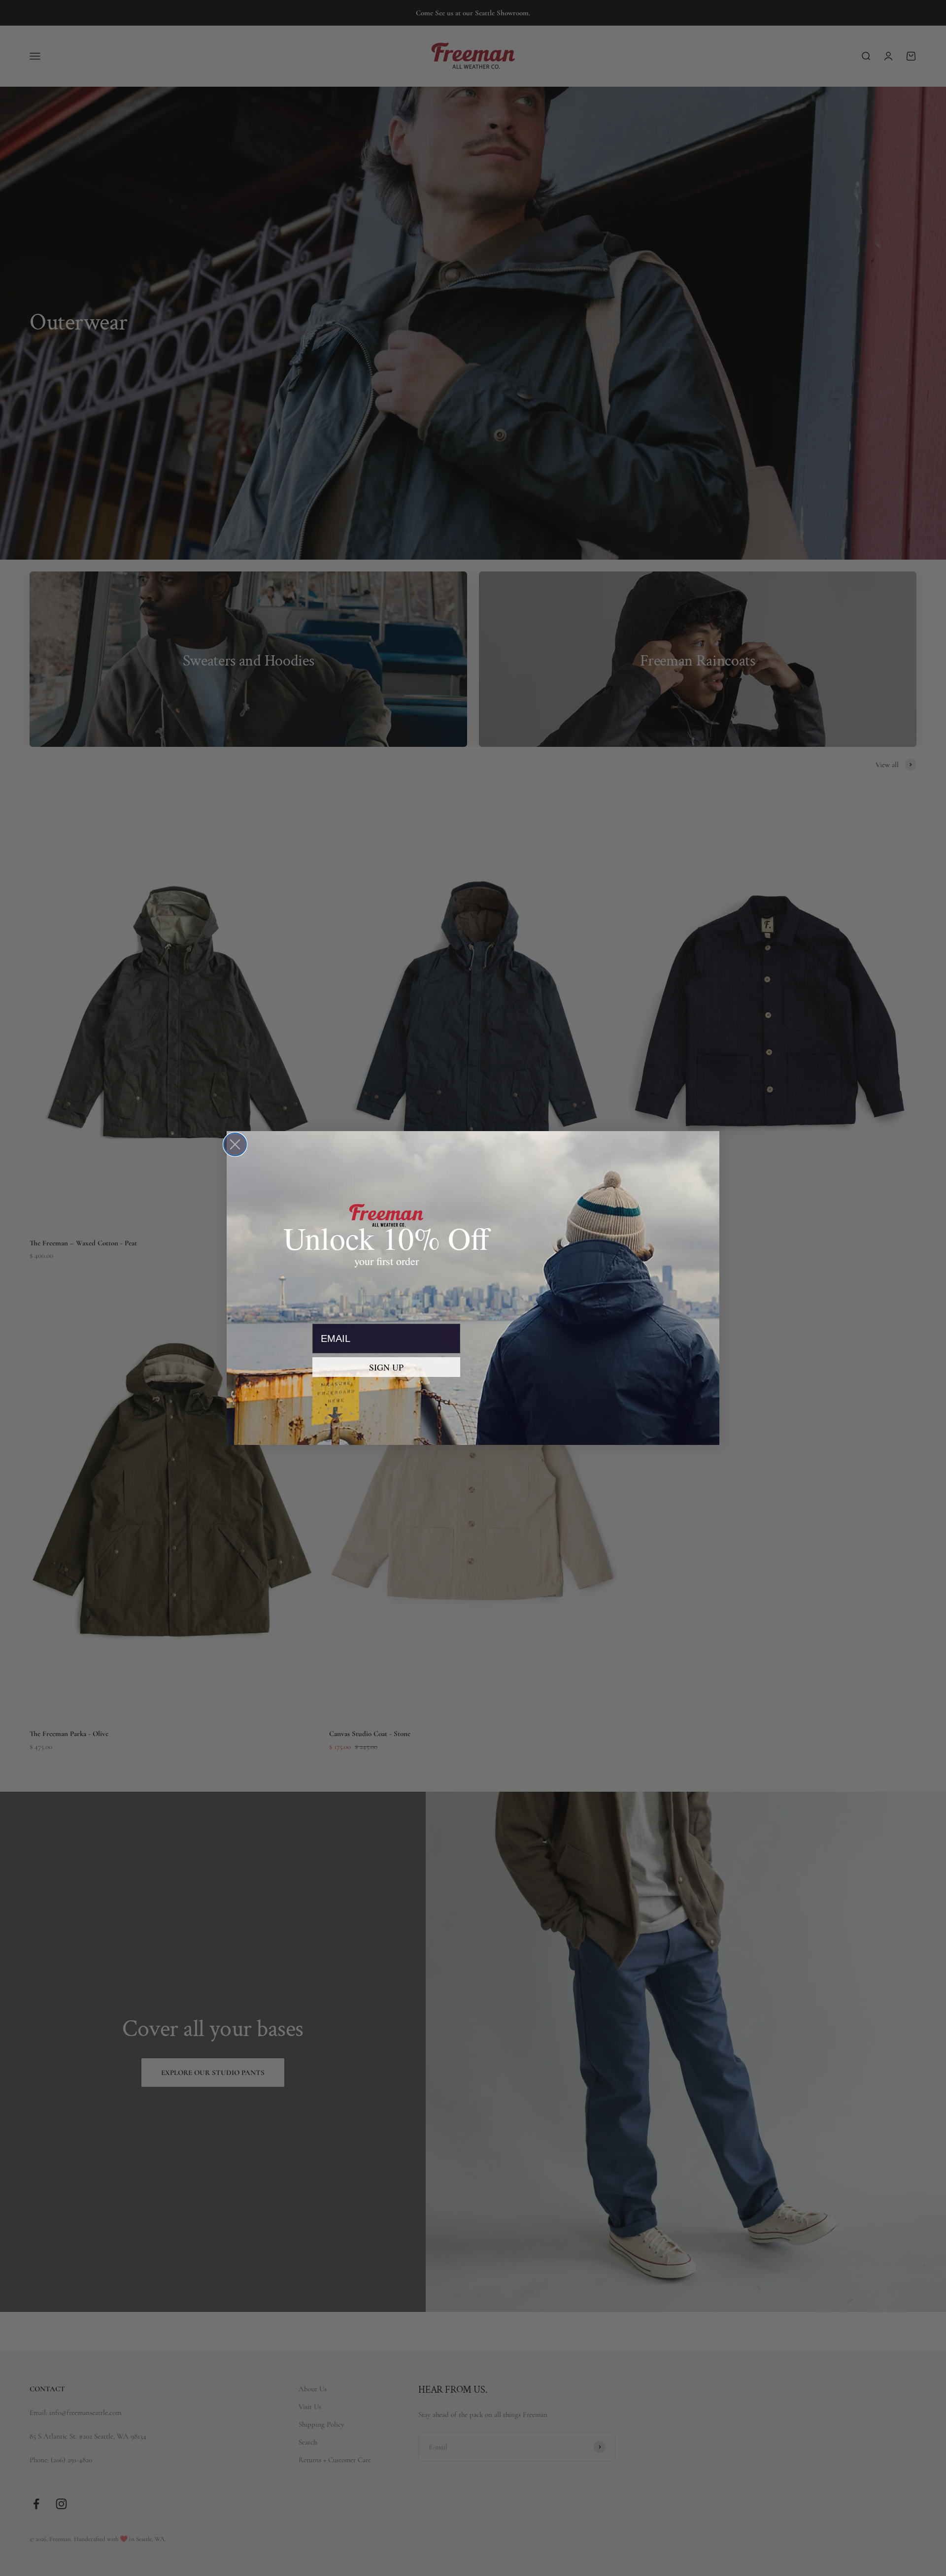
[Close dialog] (235, 1144)
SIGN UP (386, 1367)
